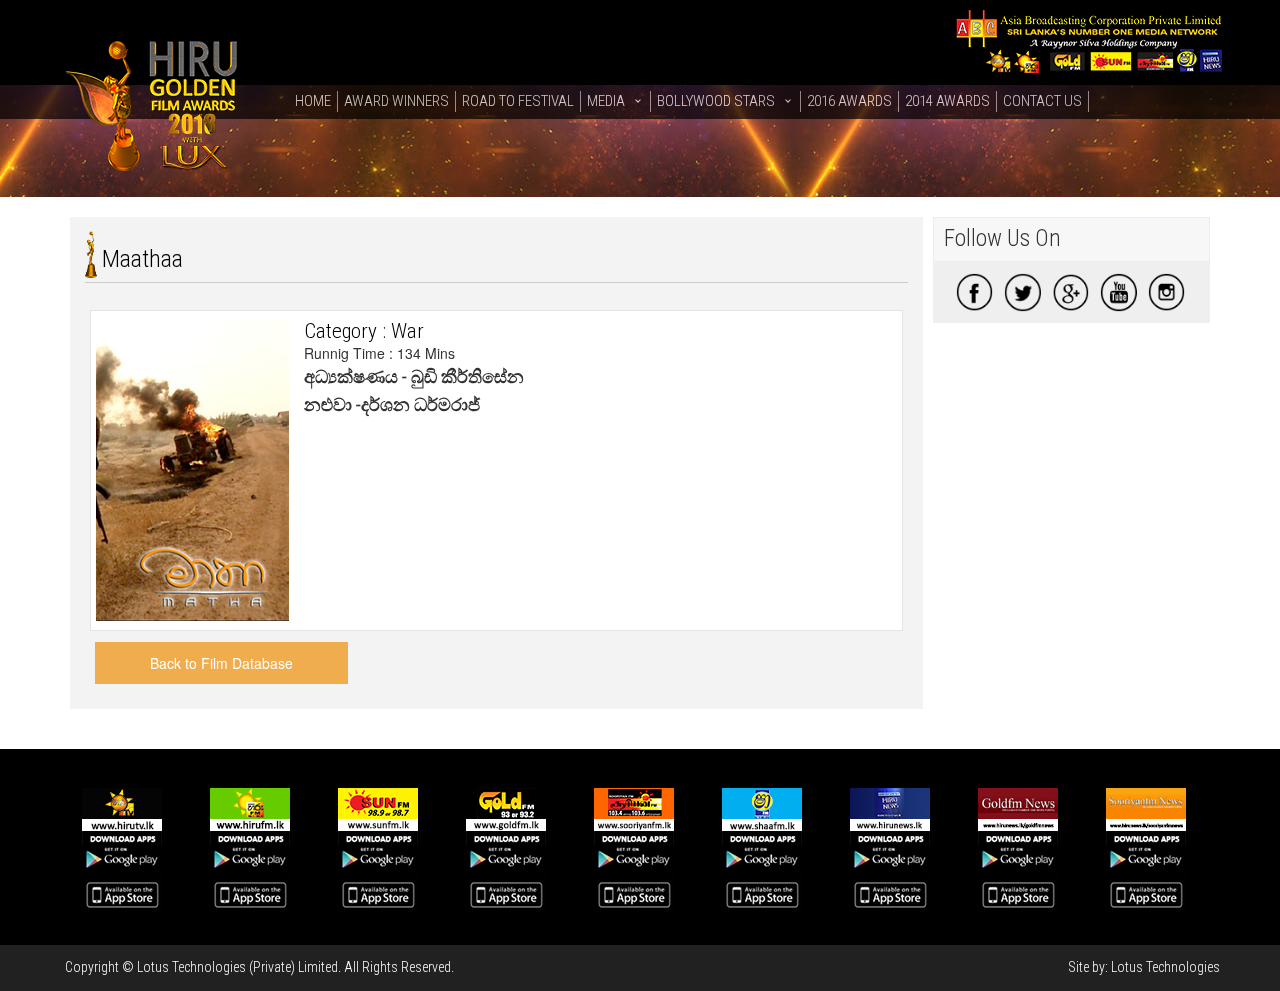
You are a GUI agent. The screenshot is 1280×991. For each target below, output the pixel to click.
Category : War (364, 331)
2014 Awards (947, 101)
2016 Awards (849, 101)
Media (606, 101)
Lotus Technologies (1165, 967)
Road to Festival (518, 101)
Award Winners (396, 101)
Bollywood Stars (716, 101)
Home (313, 101)
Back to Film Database (221, 663)
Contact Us (1042, 101)
